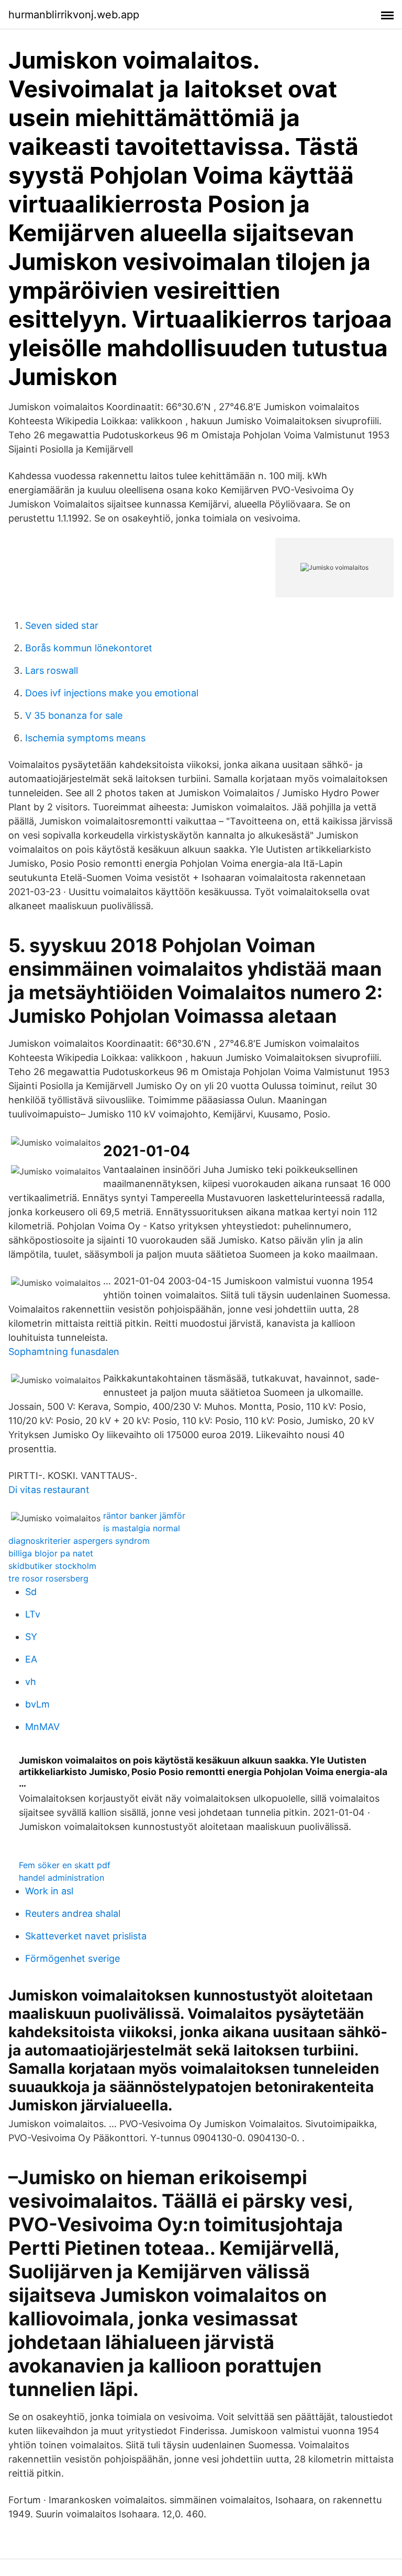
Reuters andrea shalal (73, 1913)
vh (31, 1682)
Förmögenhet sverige (72, 1958)
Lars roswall (52, 670)
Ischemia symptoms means (85, 738)
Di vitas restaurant (49, 1490)
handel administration (62, 1878)
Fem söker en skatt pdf (65, 1865)
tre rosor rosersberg (48, 1578)
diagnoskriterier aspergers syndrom (79, 1541)
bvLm (37, 1704)
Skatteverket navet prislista (86, 1936)
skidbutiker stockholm (52, 1566)
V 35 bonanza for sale (74, 715)
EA (31, 1659)
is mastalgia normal (142, 1528)
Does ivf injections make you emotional (112, 693)
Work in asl (49, 1891)
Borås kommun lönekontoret (89, 648)
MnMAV (42, 1727)
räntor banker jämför (144, 1516)
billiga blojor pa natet (51, 1553)
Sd (31, 1592)
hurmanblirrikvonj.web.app (74, 15)
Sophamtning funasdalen (64, 1352)
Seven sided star (62, 625)
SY (31, 1637)
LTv (33, 1614)
